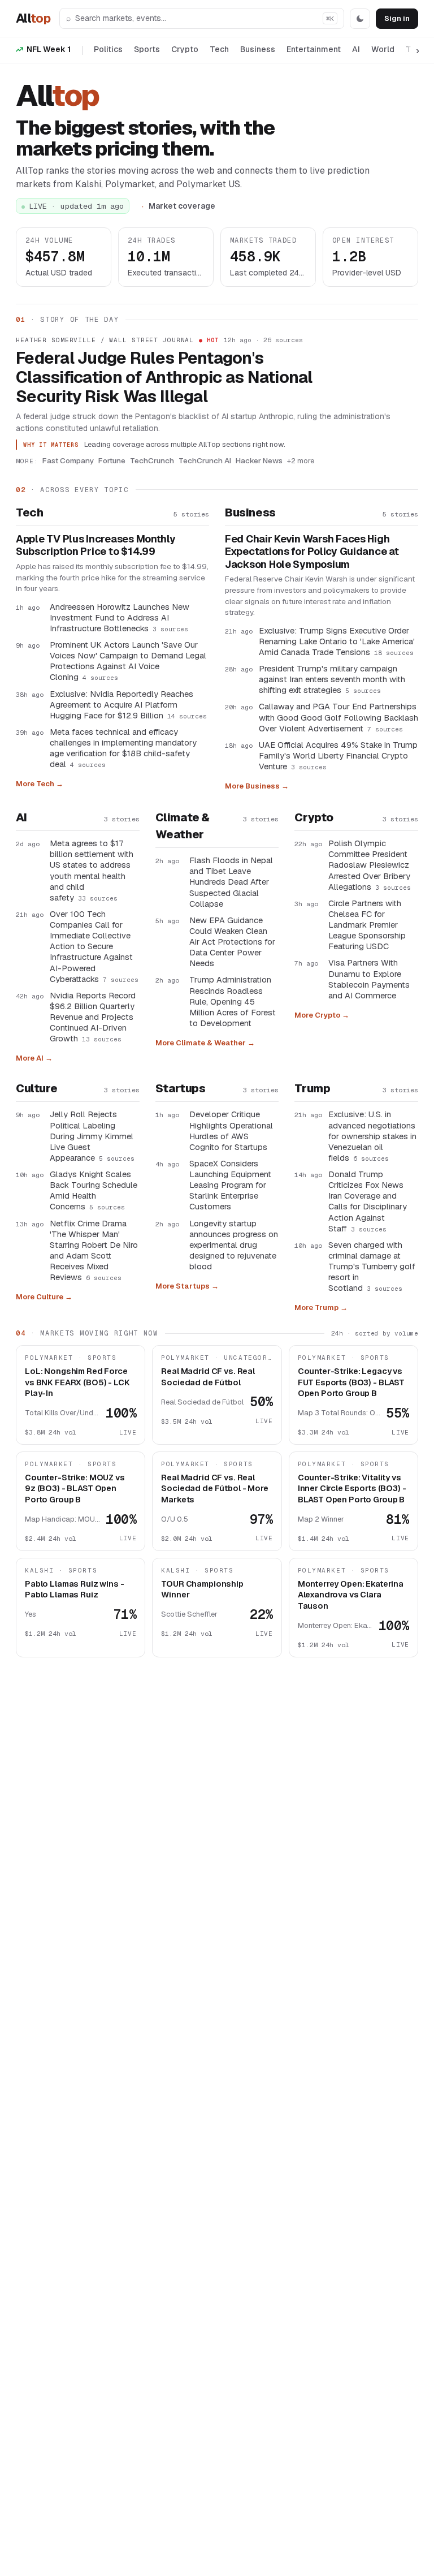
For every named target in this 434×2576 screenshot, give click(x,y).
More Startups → (187, 1286)
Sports (147, 49)
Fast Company (68, 460)
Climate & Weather (183, 826)
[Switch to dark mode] (360, 19)
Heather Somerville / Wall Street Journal (105, 340)
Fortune (112, 460)
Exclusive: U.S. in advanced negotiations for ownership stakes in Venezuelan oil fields (372, 1136)
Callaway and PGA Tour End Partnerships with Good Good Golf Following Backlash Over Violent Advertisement (338, 717)
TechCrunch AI (205, 460)
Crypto (185, 49)
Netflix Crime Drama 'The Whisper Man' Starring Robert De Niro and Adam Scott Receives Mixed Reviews (94, 1250)
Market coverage (182, 206)
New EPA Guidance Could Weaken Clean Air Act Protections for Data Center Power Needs (232, 942)
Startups (181, 1088)
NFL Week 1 (49, 49)
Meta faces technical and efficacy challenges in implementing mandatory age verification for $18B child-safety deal (123, 748)
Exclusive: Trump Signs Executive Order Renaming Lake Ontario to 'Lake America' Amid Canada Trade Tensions (337, 641)
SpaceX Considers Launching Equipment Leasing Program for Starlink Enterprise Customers (230, 1185)
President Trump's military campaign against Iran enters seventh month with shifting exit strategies (332, 679)
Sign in (397, 18)
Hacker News (259, 460)
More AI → (34, 1058)
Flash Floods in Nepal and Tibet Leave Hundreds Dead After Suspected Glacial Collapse (231, 882)
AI (356, 49)
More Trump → (321, 1308)
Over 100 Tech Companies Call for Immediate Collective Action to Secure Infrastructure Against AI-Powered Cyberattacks (94, 946)
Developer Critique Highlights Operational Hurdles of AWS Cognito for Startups (231, 1130)
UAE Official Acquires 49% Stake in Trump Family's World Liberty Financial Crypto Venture (338, 755)
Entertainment (314, 49)
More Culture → (44, 1297)
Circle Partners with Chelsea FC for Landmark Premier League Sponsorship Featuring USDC (367, 925)
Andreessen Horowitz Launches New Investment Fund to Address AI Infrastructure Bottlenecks (120, 617)
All (33, 18)
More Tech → (40, 784)
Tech (219, 49)
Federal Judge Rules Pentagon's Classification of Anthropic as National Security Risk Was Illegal (164, 377)
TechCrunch (152, 460)
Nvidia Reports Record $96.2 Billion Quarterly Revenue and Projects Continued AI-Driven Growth (93, 1017)
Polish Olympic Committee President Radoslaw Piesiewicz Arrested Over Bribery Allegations (370, 865)
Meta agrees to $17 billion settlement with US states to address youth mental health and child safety (92, 870)
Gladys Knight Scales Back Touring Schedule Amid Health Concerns (94, 1190)
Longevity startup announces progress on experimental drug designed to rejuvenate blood (234, 1245)
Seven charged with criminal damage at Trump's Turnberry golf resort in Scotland (372, 1267)
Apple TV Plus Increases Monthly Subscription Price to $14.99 (96, 546)
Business (258, 49)
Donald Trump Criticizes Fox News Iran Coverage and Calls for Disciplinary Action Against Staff (368, 1201)
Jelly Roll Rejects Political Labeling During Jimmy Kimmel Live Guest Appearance (92, 1136)
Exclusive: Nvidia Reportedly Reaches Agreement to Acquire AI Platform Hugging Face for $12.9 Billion (128, 705)
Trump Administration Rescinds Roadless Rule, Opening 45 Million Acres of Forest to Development (233, 1001)
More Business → (257, 786)
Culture (36, 1088)
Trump (312, 1088)
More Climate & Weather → (205, 1043)
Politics (108, 49)
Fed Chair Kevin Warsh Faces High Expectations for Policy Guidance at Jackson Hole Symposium (312, 552)
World (383, 49)
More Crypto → (322, 1015)
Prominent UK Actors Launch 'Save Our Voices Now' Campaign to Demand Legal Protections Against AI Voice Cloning (128, 661)
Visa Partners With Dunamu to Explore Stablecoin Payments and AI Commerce (369, 979)
